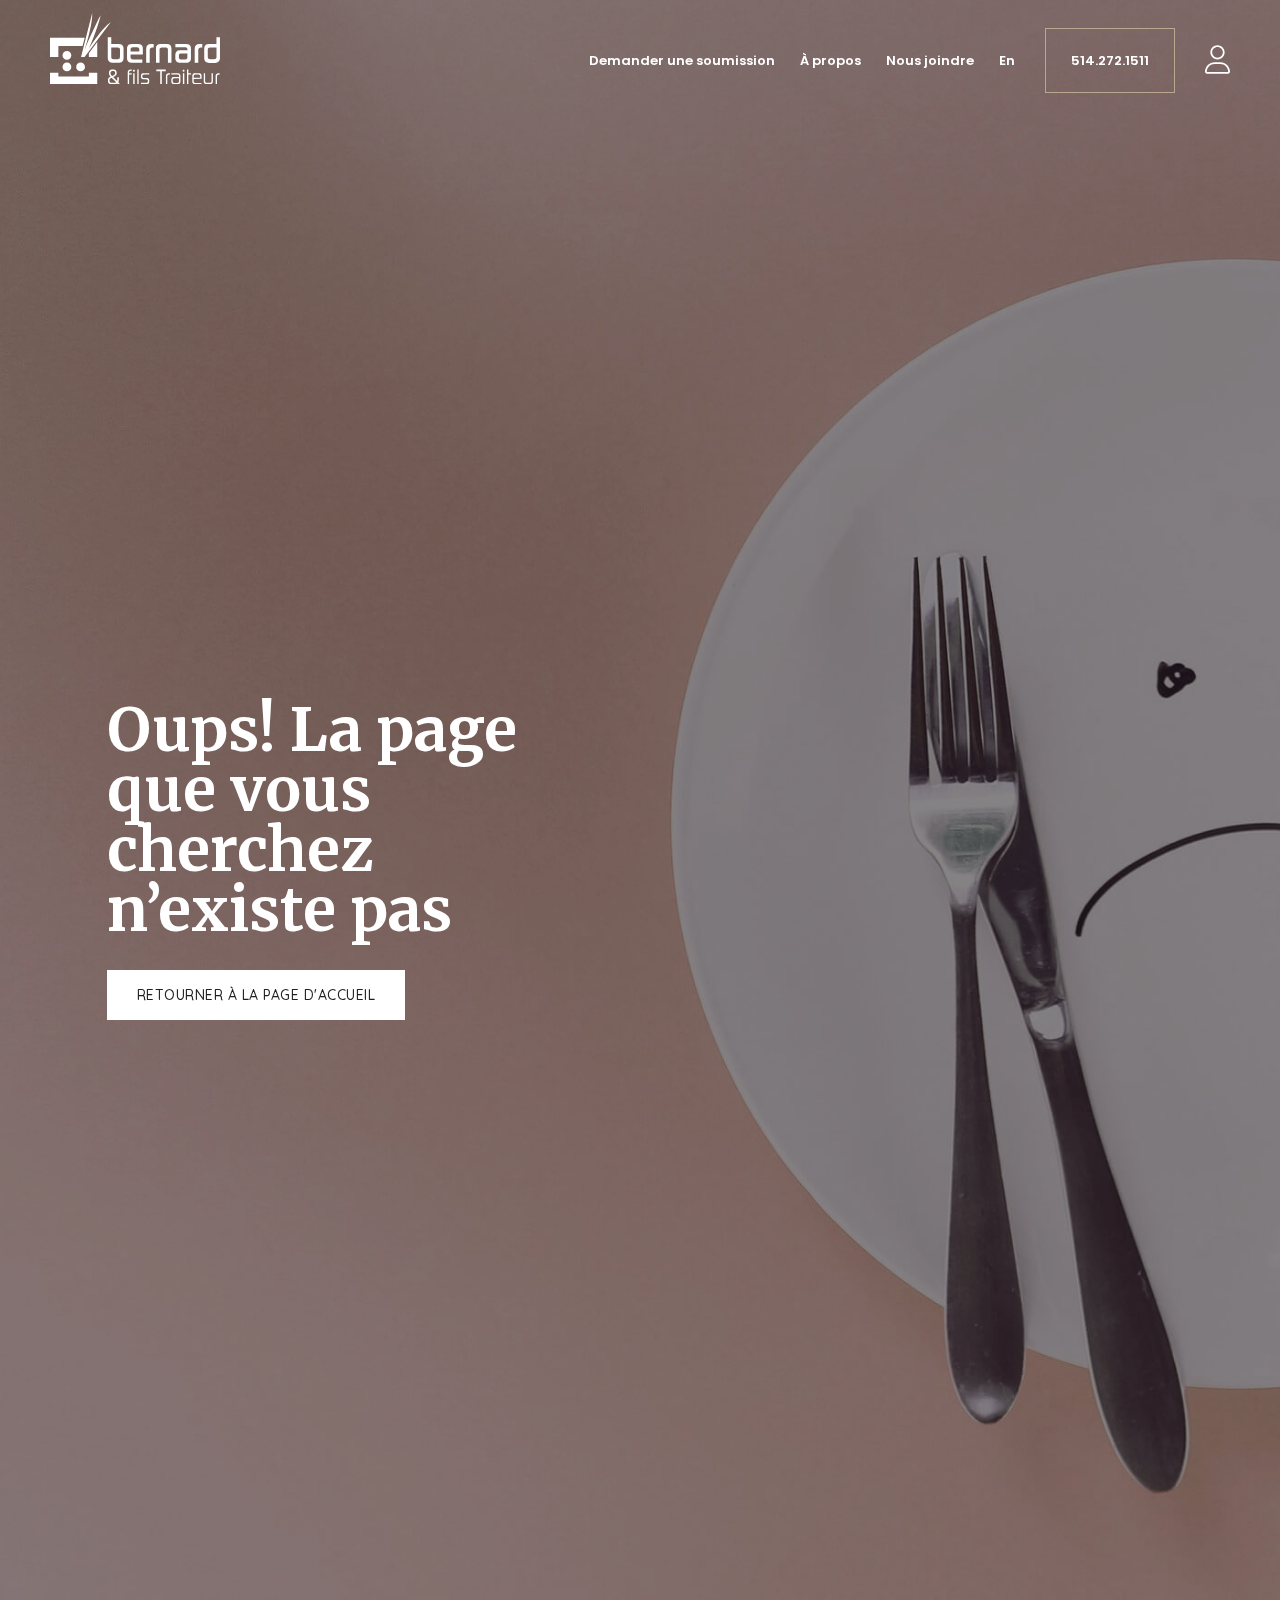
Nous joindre (930, 60)
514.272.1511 (1110, 60)
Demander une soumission (682, 60)
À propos (830, 60)
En (1007, 60)
